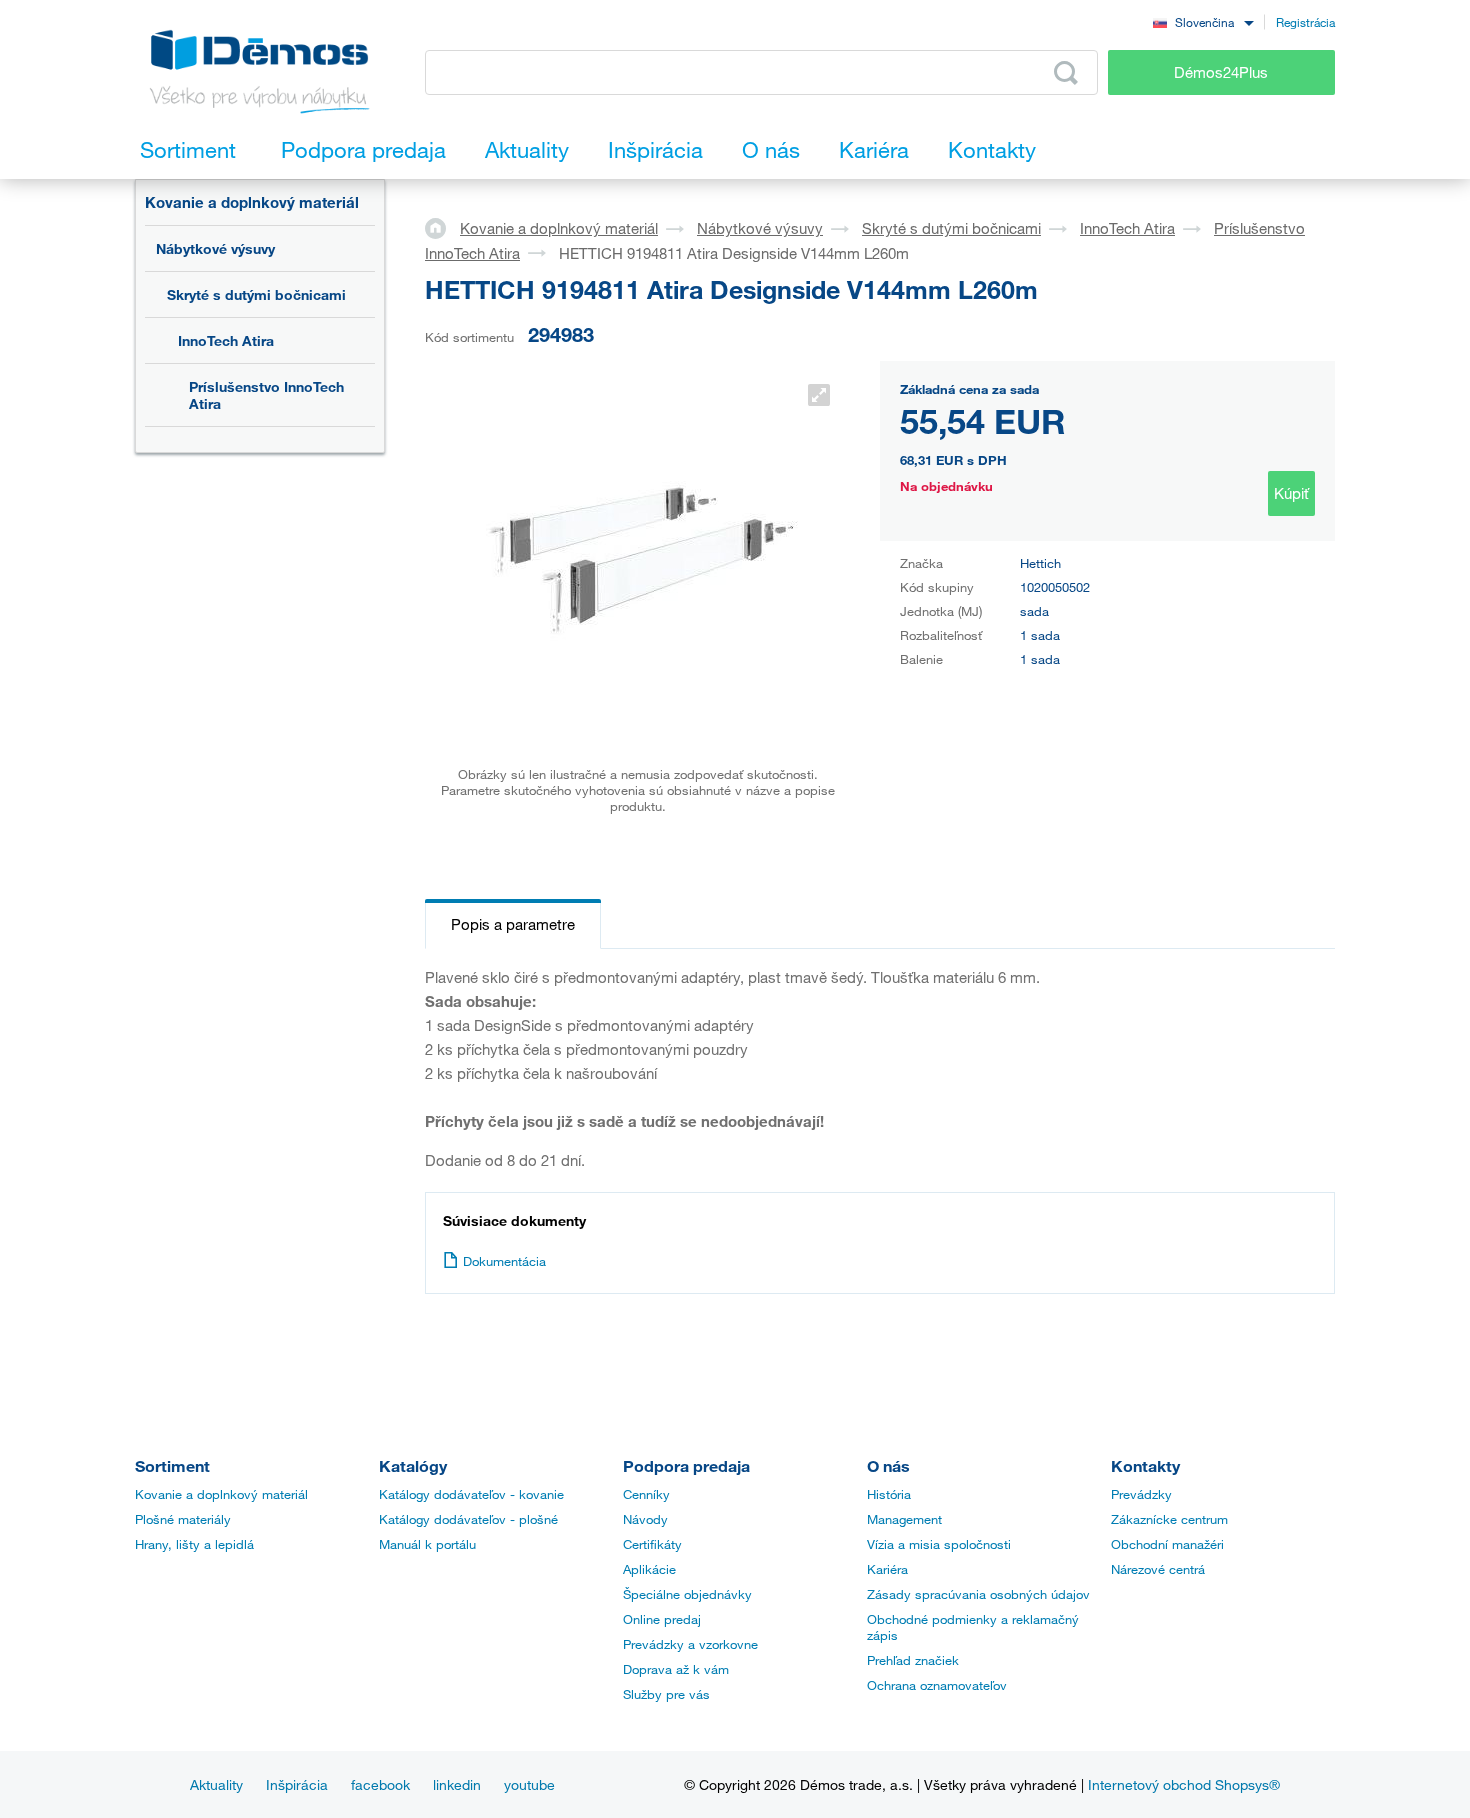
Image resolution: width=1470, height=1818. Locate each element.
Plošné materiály (183, 1519)
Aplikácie (649, 1569)
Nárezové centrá (1158, 1569)
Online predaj (662, 1619)
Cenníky (646, 1494)
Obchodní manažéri (1167, 1544)
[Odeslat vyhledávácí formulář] (1066, 73)
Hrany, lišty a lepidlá (194, 1544)
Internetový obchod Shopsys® (1184, 1784)
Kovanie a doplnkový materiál (252, 202)
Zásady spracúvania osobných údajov (978, 1594)
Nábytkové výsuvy (215, 248)
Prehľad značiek (913, 1660)
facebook (380, 1784)
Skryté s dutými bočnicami (256, 294)
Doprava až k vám (676, 1669)
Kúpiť (1291, 493)
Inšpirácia (297, 1784)
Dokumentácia (504, 1261)
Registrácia (1305, 22)
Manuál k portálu (427, 1544)
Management (904, 1519)
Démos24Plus (1221, 72)
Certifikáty (652, 1544)
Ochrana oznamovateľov (937, 1685)
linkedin (457, 1784)
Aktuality (216, 1784)
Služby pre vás (666, 1694)
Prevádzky (1141, 1494)
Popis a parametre (513, 924)
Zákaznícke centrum (1169, 1519)
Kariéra (887, 1569)
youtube (529, 1784)
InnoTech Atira (226, 340)
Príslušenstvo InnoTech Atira (266, 395)
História (889, 1494)
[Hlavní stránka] (442, 227)
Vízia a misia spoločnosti (939, 1544)
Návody (645, 1519)
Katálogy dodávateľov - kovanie (471, 1494)
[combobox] (1203, 21)
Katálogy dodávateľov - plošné (468, 1519)
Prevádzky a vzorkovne (690, 1644)
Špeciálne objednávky (687, 1594)
